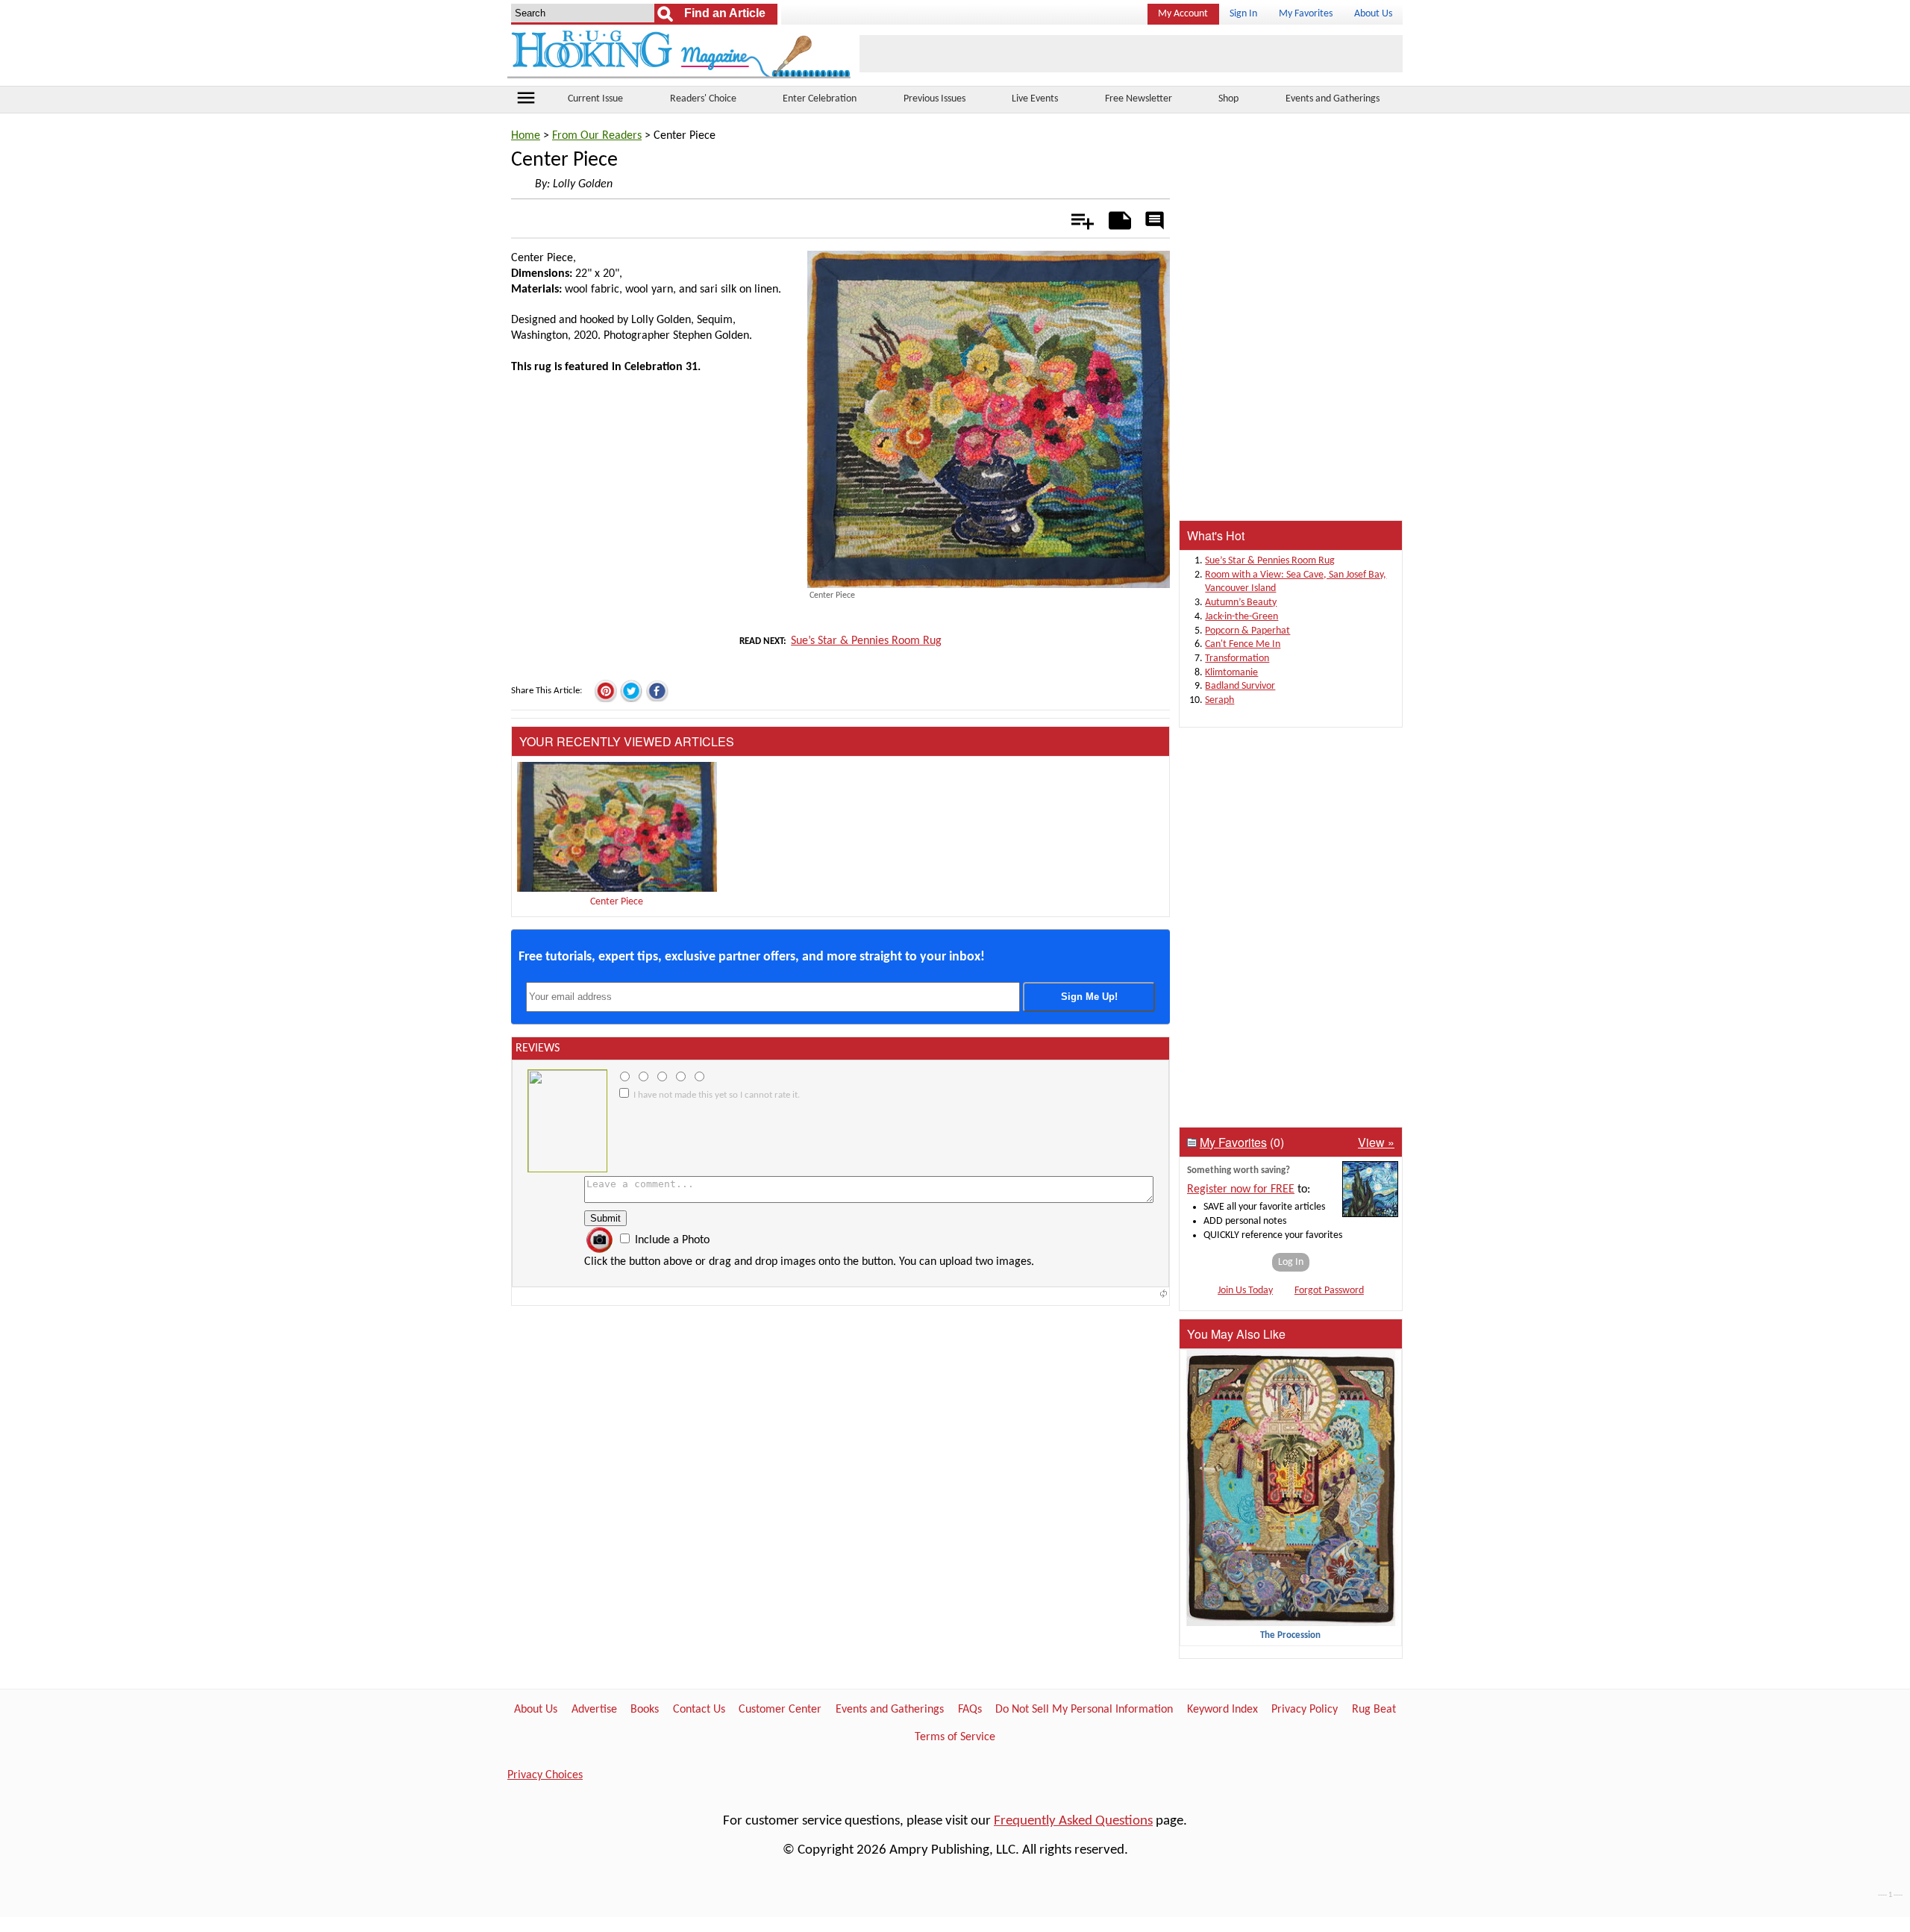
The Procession (1290, 1635)
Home (526, 136)
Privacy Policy (1305, 1710)
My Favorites (1306, 14)
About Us (1373, 14)
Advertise (594, 1710)
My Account (1183, 14)
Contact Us (699, 1710)
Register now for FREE (1241, 1189)
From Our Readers (597, 136)
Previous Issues (934, 99)
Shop (1228, 99)
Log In (1291, 1262)
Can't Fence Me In (1243, 644)
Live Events (1035, 99)
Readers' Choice (703, 99)
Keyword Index (1222, 1710)
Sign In (1243, 14)
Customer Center (780, 1710)
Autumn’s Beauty (1241, 603)
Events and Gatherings (1333, 99)
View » (1376, 1142)
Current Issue (595, 99)
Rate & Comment (1154, 222)
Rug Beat (1374, 1710)
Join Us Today (1245, 1291)
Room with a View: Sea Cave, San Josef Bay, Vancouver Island (1296, 582)
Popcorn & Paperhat (1247, 631)
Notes (1116, 218)
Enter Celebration (820, 99)
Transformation (1237, 659)
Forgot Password (1329, 1291)
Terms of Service (955, 1737)
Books (645, 1710)
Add (1075, 218)
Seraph (1219, 700)
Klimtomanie (1231, 673)
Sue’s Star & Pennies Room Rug (866, 641)
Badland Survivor (1240, 686)
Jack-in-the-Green (1241, 617)
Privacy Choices (545, 1775)
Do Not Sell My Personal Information (1084, 1710)
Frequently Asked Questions (1073, 1821)
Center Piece (617, 902)
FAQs (970, 1710)
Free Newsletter (1139, 99)
